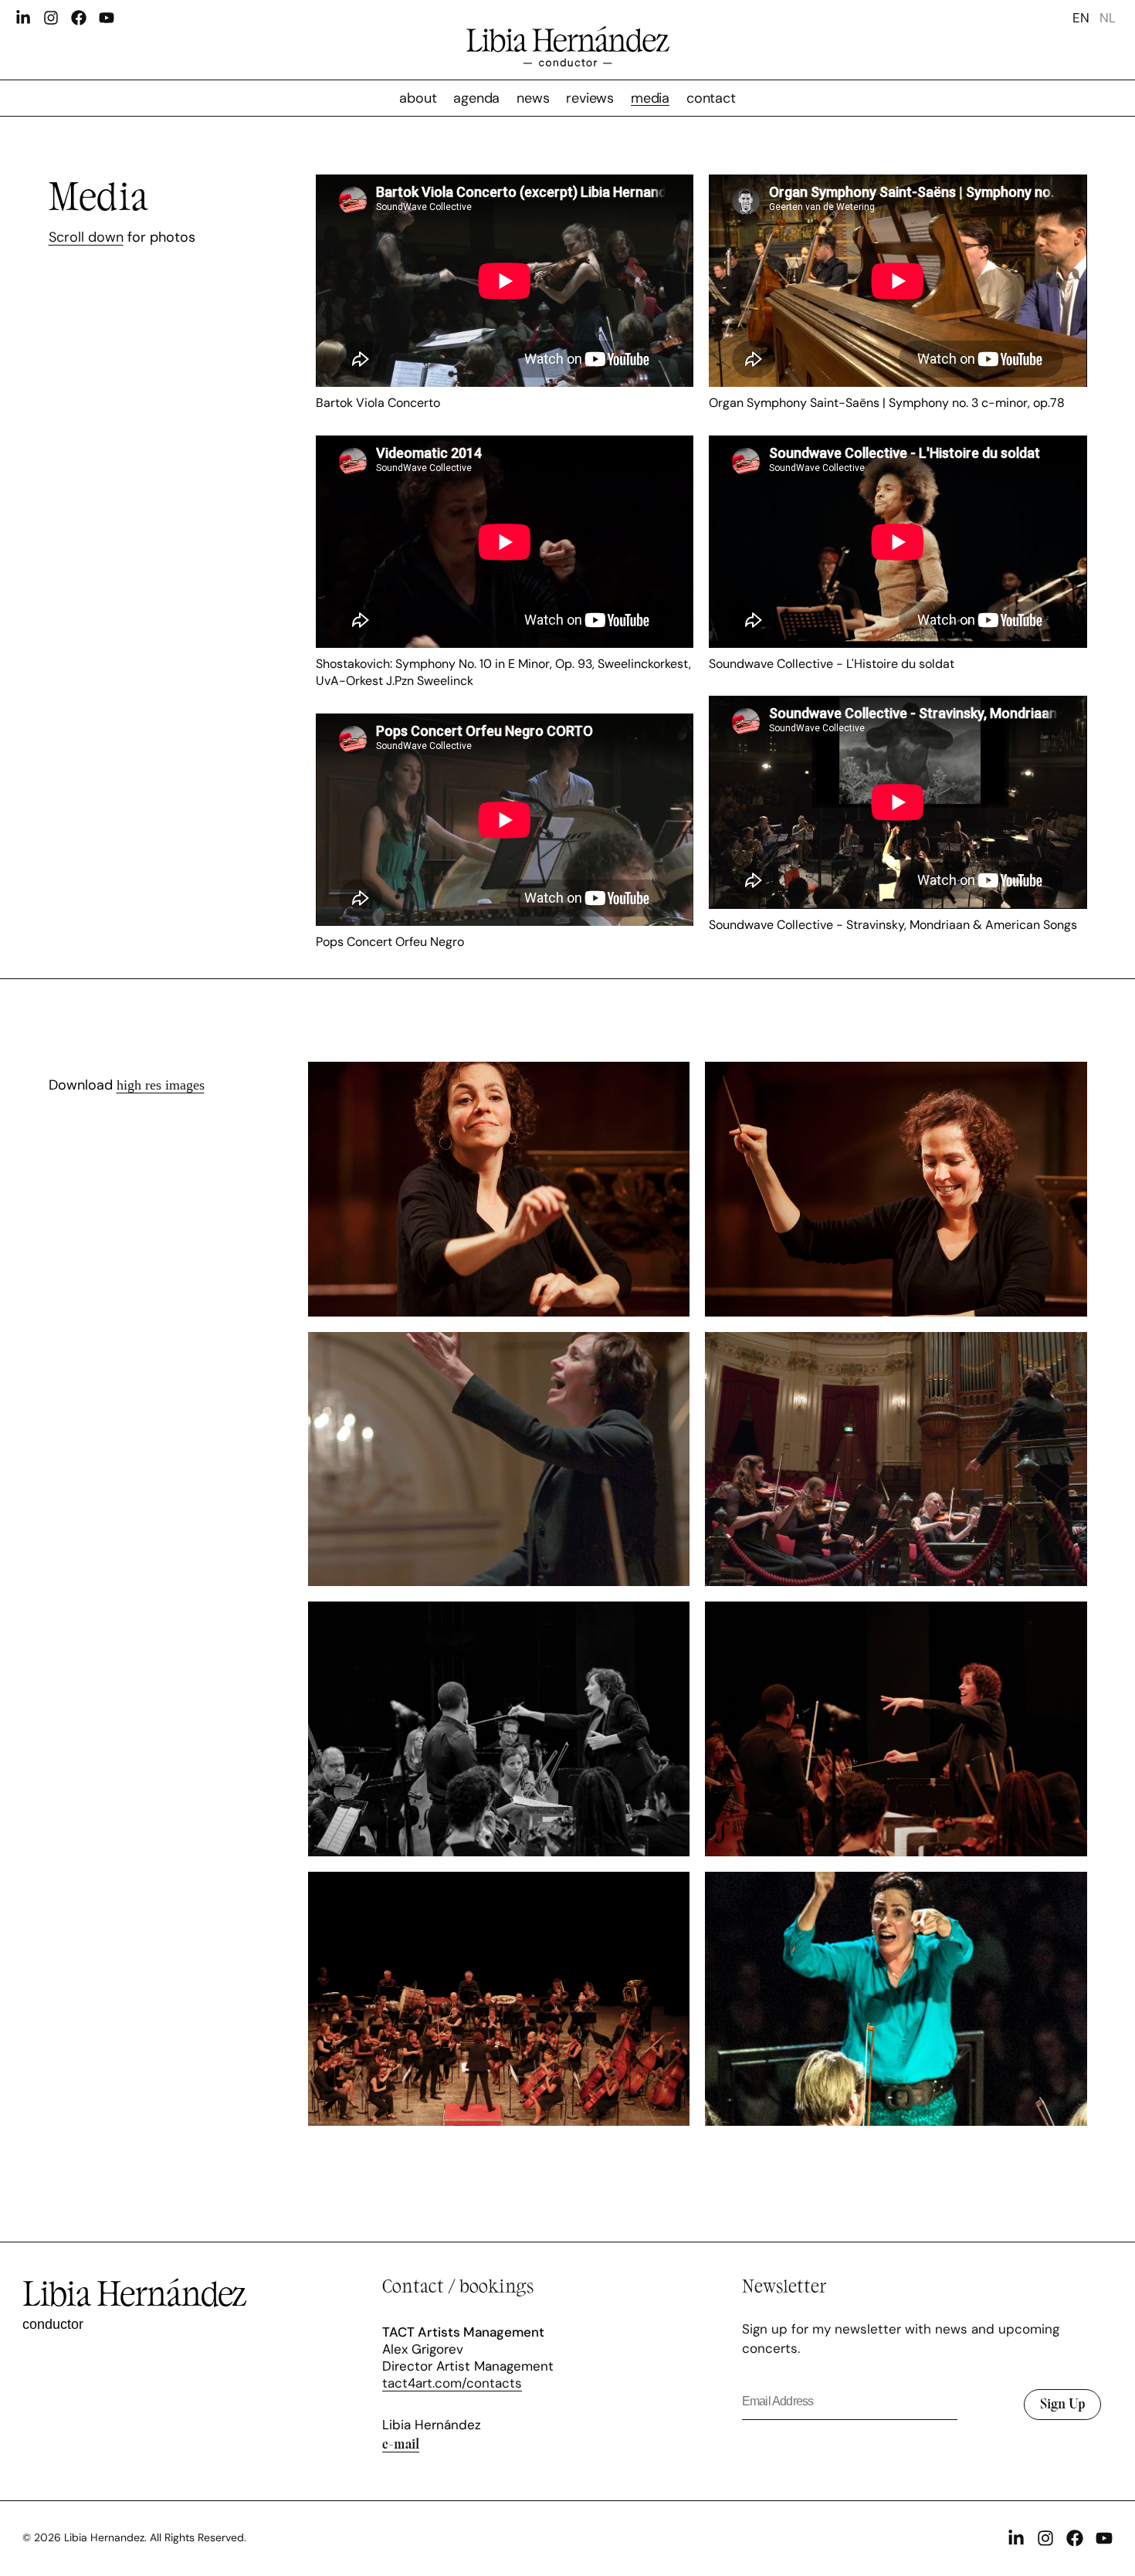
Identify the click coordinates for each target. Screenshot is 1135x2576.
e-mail (401, 2443)
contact (711, 98)
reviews (590, 98)
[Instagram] (51, 18)
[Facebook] (79, 18)
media (650, 98)
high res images (161, 1085)
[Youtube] (107, 18)
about (418, 98)
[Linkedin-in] (23, 18)
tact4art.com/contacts (452, 2383)
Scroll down (86, 237)
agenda (476, 98)
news (533, 98)
